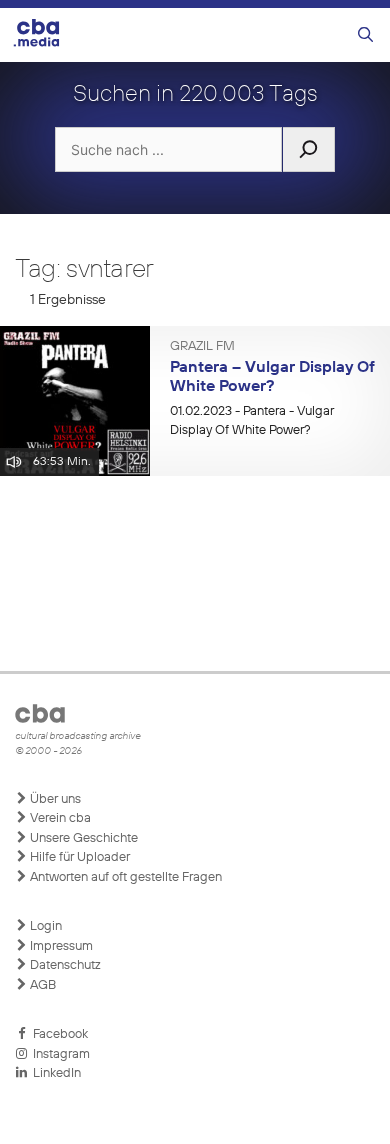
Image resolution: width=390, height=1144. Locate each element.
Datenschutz (64, 965)
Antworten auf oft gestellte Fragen (124, 877)
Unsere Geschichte (82, 838)
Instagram (58, 1054)
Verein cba (59, 818)
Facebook (57, 1034)
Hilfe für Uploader (78, 857)
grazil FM (202, 347)
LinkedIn (54, 1073)
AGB (41, 985)
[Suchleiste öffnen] (365, 35)
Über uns (54, 799)
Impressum (60, 946)
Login (44, 926)
